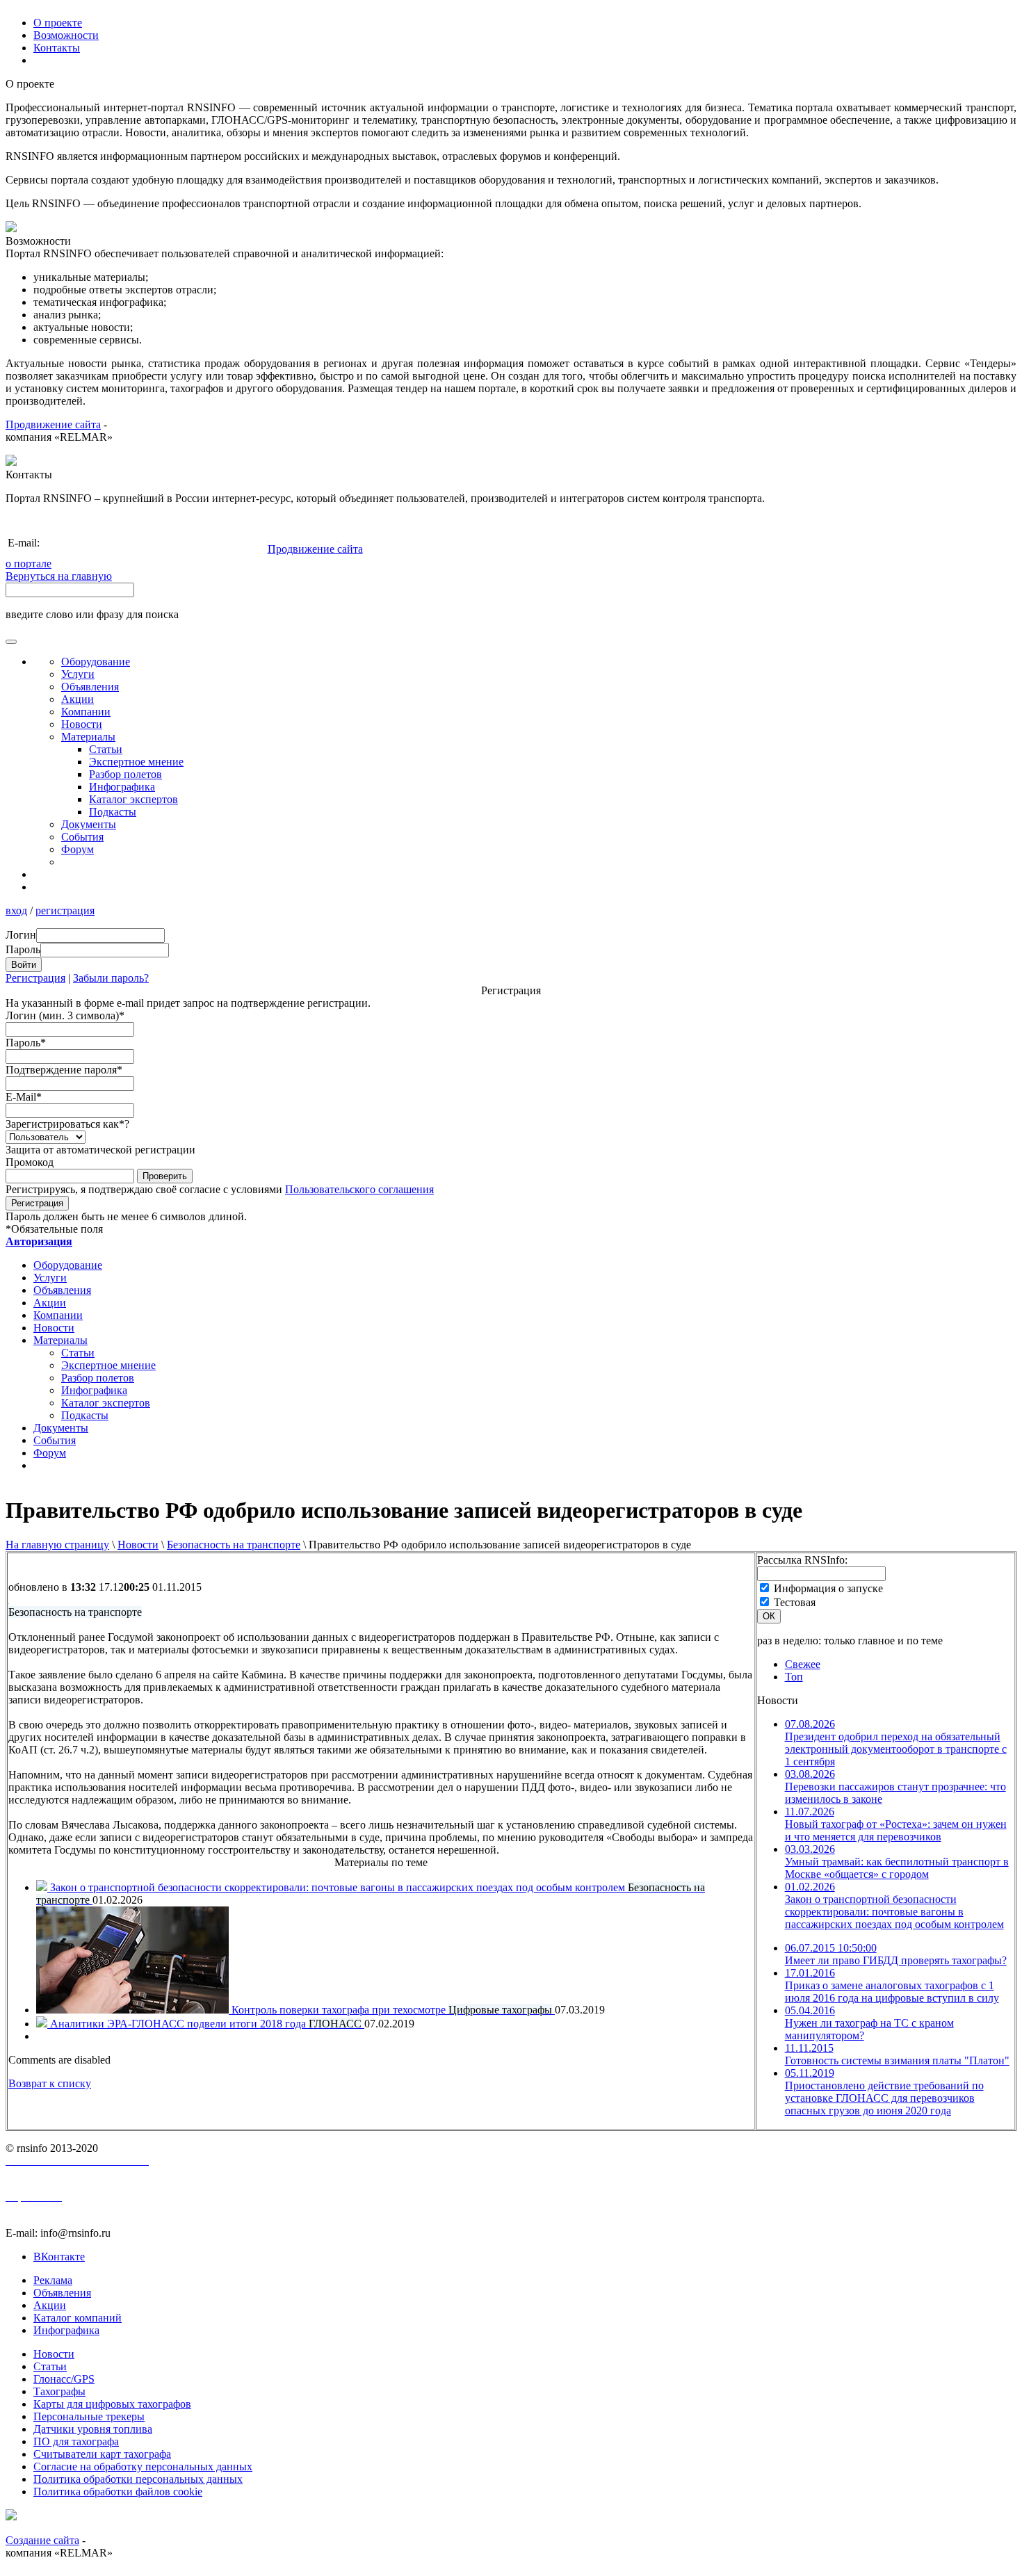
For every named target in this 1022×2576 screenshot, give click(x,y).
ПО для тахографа (76, 2441)
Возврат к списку (50, 2083)
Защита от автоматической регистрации (100, 1150)
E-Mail (24, 1097)
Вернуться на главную (59, 576)
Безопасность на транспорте (234, 1545)
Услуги (78, 674)
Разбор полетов (125, 774)
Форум (78, 849)
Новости (138, 1545)
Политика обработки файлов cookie (118, 2492)
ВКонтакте (59, 2257)
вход (16, 910)
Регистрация (35, 978)
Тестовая (795, 1602)
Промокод (30, 1162)
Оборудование (96, 662)
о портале (29, 564)
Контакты (57, 48)
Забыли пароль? (111, 978)
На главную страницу (57, 1545)
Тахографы (59, 2391)
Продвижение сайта (53, 424)
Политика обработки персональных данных (138, 2479)
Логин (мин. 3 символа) (65, 1015)
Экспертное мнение (136, 762)
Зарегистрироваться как (67, 1124)
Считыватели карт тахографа (102, 2454)
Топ (794, 1677)
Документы (89, 824)
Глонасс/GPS (64, 2379)
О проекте (58, 23)
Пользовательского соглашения (359, 1189)
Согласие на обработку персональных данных (143, 2466)
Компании (86, 712)
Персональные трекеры (89, 2416)
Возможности (66, 35)
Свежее (803, 1664)
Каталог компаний (78, 2318)
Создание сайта (42, 2540)
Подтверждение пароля (64, 1070)
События (82, 837)
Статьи (106, 749)
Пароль (26, 1043)
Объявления (90, 687)
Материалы (88, 737)
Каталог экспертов (133, 799)
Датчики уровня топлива (93, 2429)
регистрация (65, 910)
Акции (78, 699)
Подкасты (113, 812)
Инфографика (122, 787)
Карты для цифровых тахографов (112, 2404)
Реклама (53, 2280)
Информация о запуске (828, 1588)
